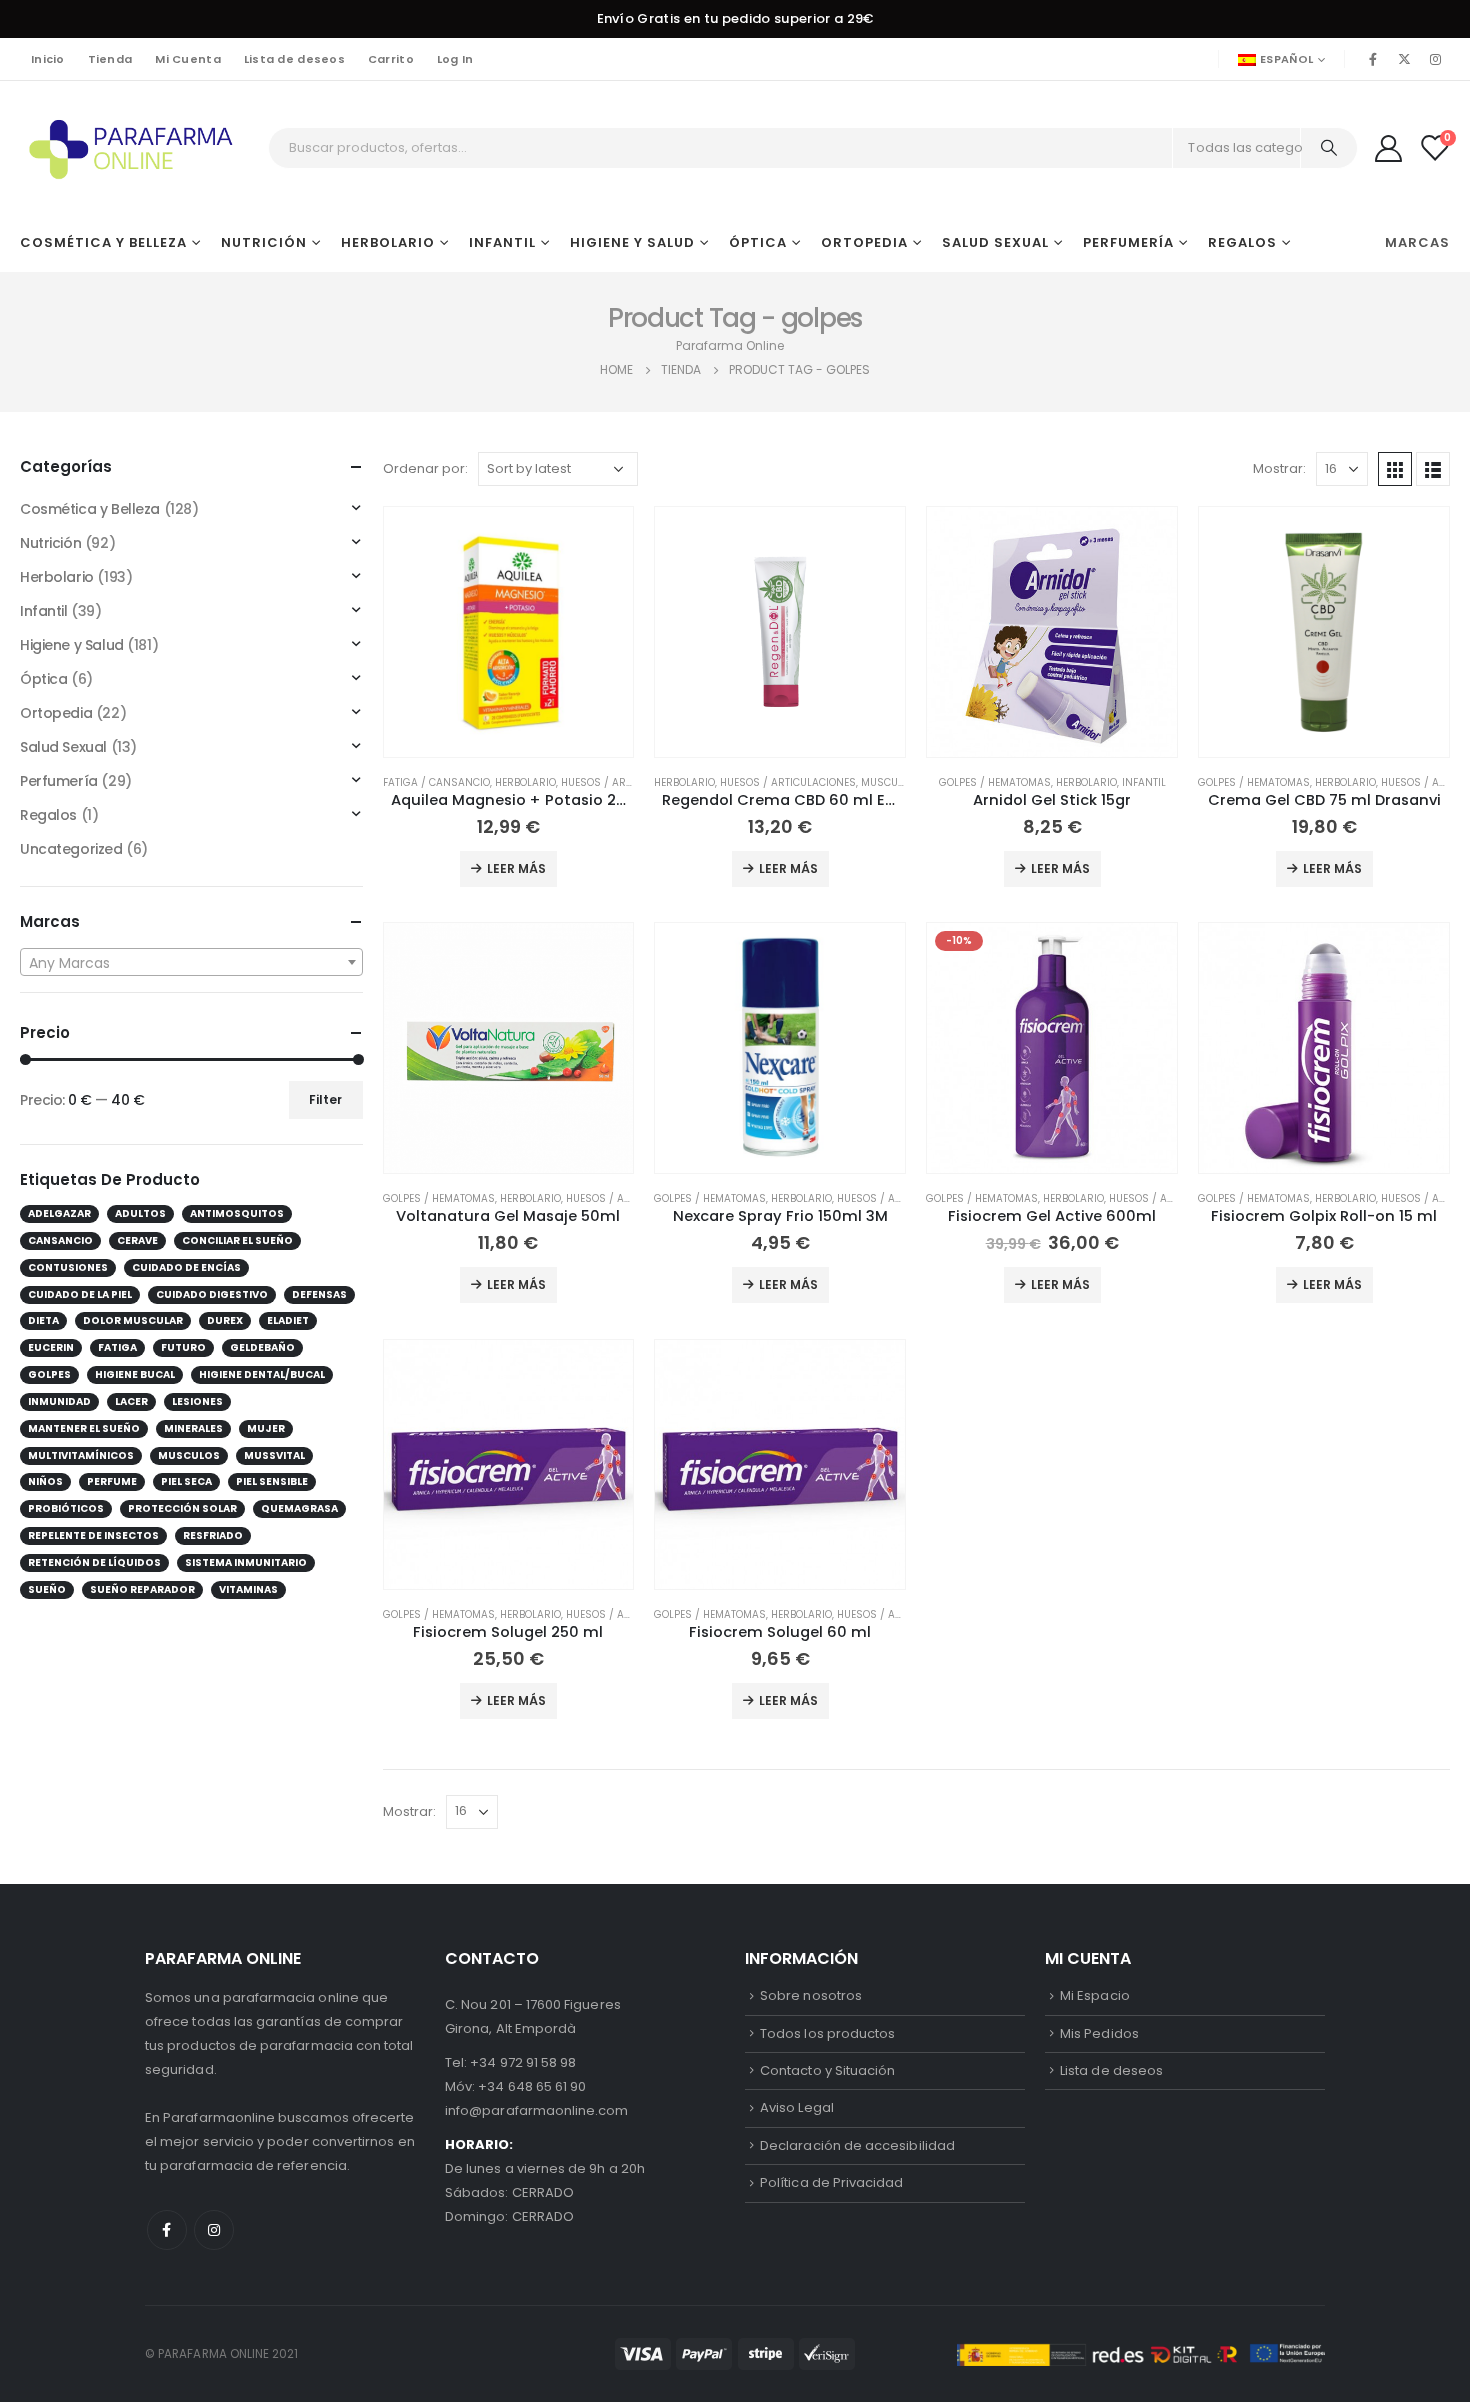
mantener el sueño (84, 1428)
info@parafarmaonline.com (537, 2110)
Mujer (266, 1428)
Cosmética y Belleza (103, 242)
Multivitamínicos (81, 1455)
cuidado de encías (186, 1267)
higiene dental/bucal (262, 1374)
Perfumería (1128, 242)
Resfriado (213, 1535)
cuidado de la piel (80, 1294)
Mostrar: (1279, 468)
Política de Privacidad (831, 2182)
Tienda (110, 59)
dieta (43, 1320)
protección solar (182, 1508)
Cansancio (60, 1240)
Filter (325, 1099)
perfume (112, 1481)
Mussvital (274, 1455)
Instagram (214, 2230)
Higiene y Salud (632, 242)
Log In (455, 59)
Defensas (319, 1294)
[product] (509, 632)
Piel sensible (272, 1481)
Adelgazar (59, 1213)
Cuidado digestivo (212, 1294)
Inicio (48, 59)
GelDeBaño (262, 1347)
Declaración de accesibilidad (857, 2145)
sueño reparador (142, 1589)
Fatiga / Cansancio (436, 782)
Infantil (502, 242)
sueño (47, 1589)
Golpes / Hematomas (995, 782)
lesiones (197, 1401)
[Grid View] (1395, 469)
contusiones (68, 1267)
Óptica (758, 242)
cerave (137, 1240)
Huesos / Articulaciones (629, 782)
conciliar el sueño (237, 1240)
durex (225, 1320)
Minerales (193, 1428)
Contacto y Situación (827, 2070)
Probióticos (66, 1508)
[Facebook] (1373, 59)
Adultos (140, 1213)
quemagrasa (299, 1508)
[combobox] (191, 962)
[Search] (1329, 148)
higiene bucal (135, 1374)
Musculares (895, 782)
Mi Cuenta (187, 59)
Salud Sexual (995, 242)
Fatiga (117, 1347)
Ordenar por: (425, 468)
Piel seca (186, 1481)
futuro (183, 1347)
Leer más (516, 868)
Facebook (167, 2230)
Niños (45, 1481)
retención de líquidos (94, 1562)
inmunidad (59, 1401)
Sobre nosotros (811, 1995)
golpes (49, 1374)
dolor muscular (133, 1320)
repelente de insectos (93, 1535)
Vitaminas (248, 1589)
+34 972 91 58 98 (523, 2062)
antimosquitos (237, 1213)
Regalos (1242, 242)
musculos (189, 1455)
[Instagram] (1436, 59)
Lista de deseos (294, 59)
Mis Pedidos (1099, 2033)
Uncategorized (71, 849)
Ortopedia (864, 242)
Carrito (391, 59)
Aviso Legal (797, 2107)
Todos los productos (827, 2033)
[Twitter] (1405, 59)
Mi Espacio (1095, 1995)
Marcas (1417, 242)
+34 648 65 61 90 (532, 2086)
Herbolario (388, 242)
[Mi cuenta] (1388, 147)
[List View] (1433, 469)
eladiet (288, 1320)
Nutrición (264, 242)
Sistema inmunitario (246, 1562)
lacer (131, 1401)
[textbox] (191, 963)
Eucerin (51, 1347)
